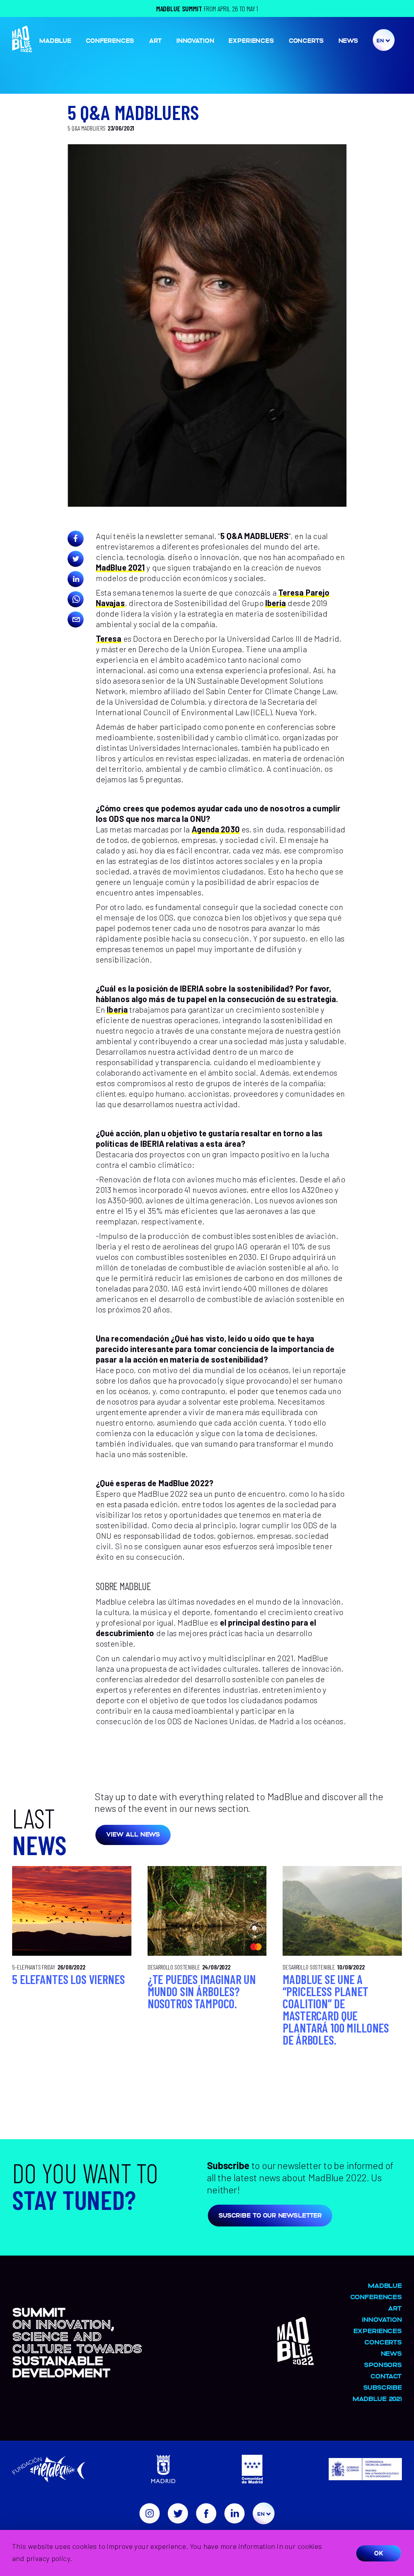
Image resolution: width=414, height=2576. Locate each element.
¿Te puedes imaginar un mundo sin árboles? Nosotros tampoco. (202, 1991)
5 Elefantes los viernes (69, 1979)
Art (155, 40)
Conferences (110, 40)
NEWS (348, 40)
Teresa (109, 638)
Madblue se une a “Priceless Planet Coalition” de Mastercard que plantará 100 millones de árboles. (336, 2009)
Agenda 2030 (216, 829)
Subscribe (382, 2387)
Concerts (306, 40)
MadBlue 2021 (120, 567)
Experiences (251, 40)
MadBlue (55, 40)
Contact (386, 2376)
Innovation (195, 40)
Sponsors (383, 2364)
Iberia (276, 603)
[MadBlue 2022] (296, 2361)
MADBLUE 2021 (377, 2398)
